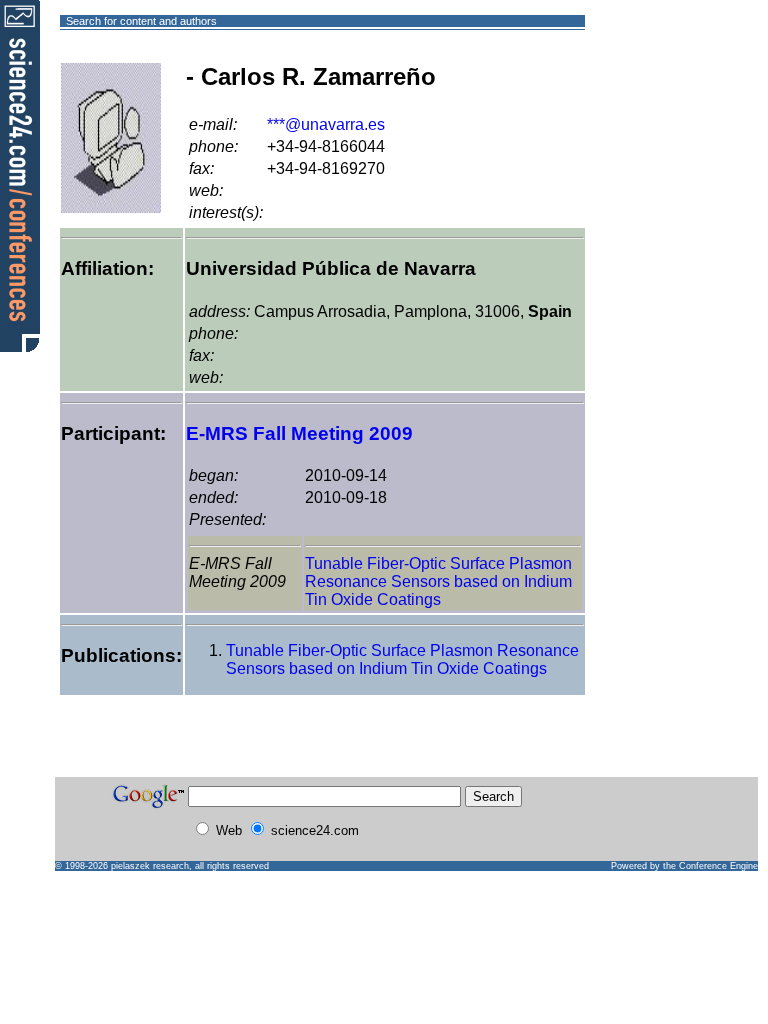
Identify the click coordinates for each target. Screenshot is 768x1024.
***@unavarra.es (326, 124)
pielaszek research (150, 866)
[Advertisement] (657, 93)
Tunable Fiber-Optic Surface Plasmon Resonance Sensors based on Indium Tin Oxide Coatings (438, 581)
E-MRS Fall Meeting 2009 (299, 433)
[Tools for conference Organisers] (20, 175)
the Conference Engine (710, 866)
